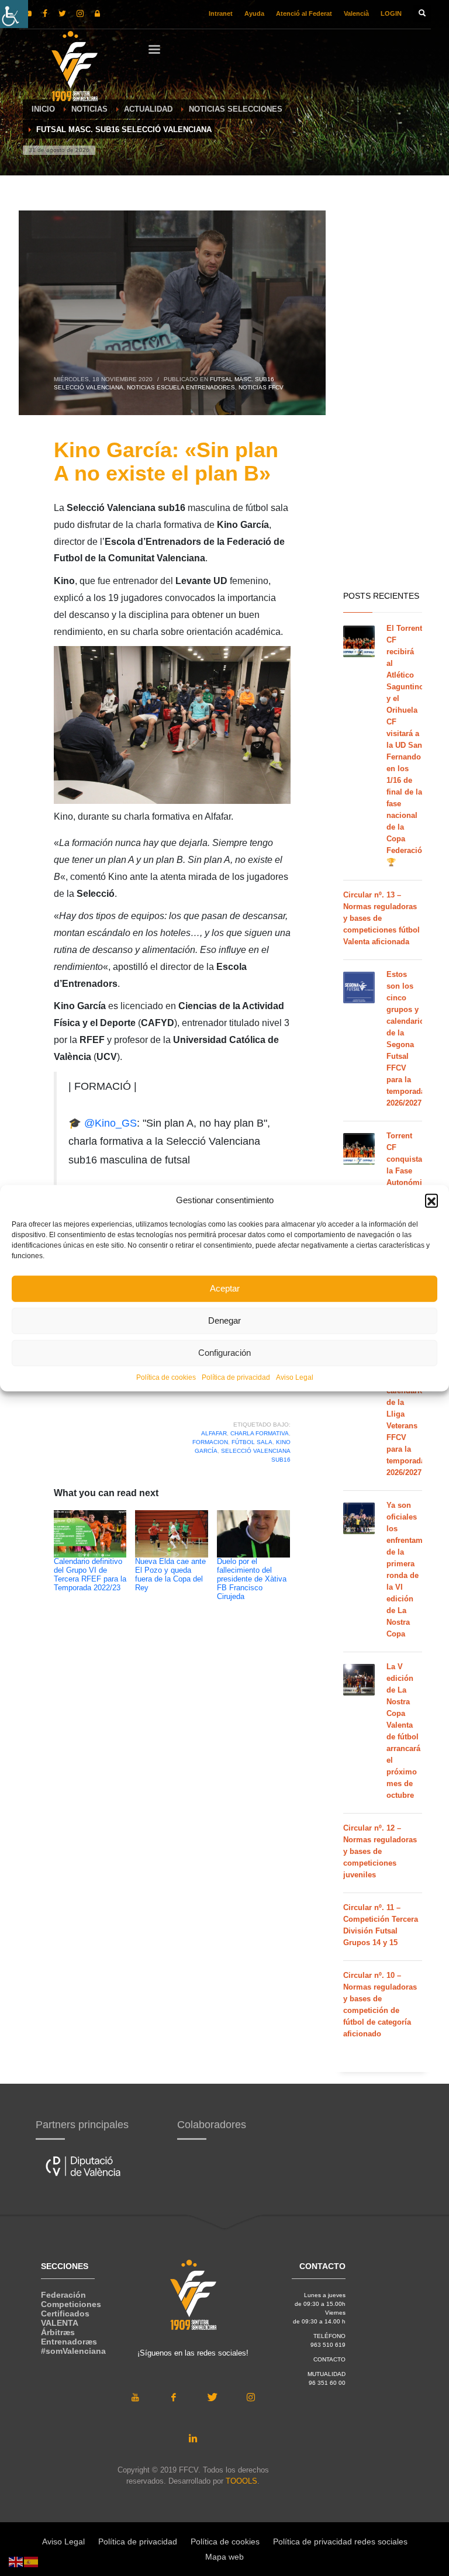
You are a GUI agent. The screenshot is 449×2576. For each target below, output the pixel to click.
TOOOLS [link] (241, 2481)
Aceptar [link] (225, 1288)
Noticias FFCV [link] (261, 387)
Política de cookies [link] (166, 1377)
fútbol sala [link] (252, 1442)
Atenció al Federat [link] (304, 13)
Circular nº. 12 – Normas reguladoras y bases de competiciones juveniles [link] (380, 1851)
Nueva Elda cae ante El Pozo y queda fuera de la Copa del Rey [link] (170, 1575)
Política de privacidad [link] (236, 1377)
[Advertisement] (383, 398)
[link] (14, 14)
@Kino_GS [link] (110, 1123)
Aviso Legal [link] (295, 1377)
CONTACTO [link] (329, 2359)
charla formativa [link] (260, 1433)
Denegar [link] (224, 1320)
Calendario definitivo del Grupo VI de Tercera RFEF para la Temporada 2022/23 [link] (90, 1575)
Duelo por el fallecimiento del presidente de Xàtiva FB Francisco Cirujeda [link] (252, 1579)
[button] (431, 1200)
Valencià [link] (356, 13)
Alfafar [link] (214, 1433)
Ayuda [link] (254, 13)
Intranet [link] (221, 13)
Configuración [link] (224, 1353)
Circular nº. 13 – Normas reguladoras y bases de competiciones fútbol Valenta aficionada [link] (381, 918)
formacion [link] (210, 1442)
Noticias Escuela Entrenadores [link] (181, 387)
